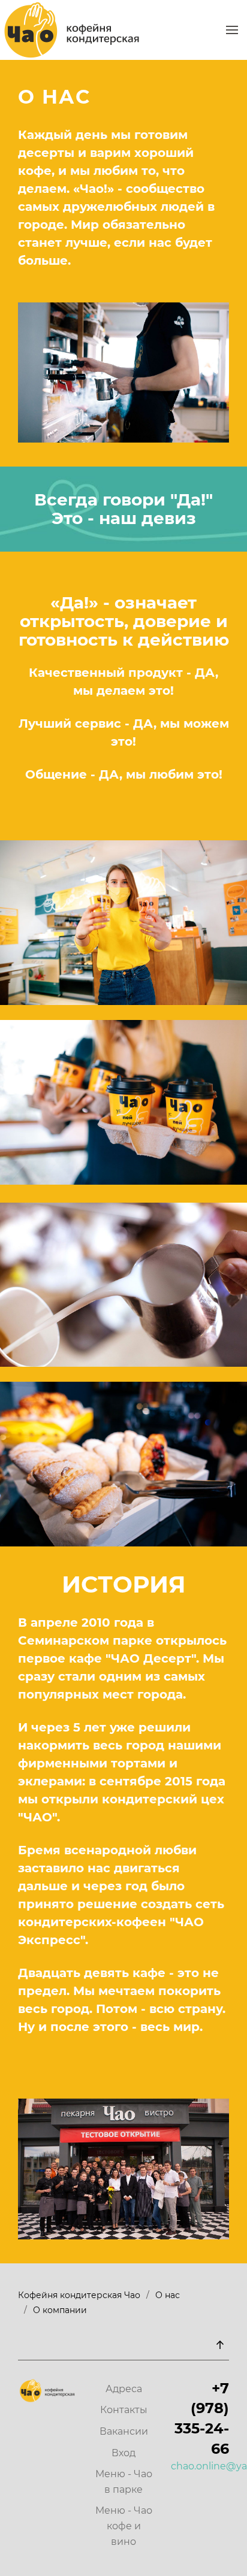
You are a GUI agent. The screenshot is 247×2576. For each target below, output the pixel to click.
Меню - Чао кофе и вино (124, 2526)
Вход (123, 2453)
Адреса (124, 2389)
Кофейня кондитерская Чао (79, 2295)
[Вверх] (220, 2345)
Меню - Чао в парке (124, 2482)
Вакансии (124, 2431)
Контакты (124, 2410)
